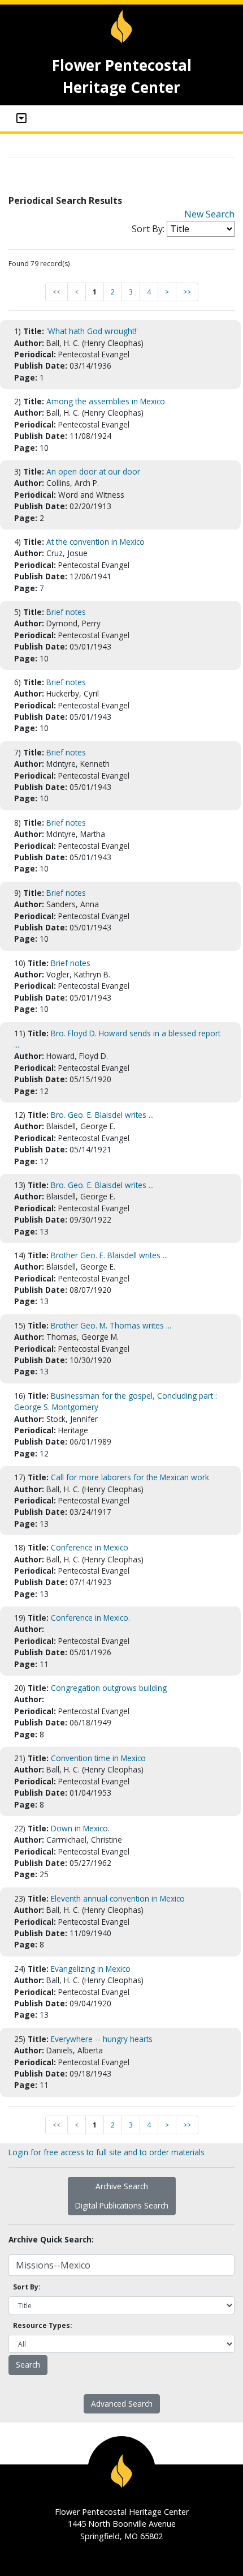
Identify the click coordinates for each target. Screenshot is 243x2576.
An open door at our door (93, 471)
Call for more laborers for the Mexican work (130, 1477)
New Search (209, 214)
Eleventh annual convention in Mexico (118, 1898)
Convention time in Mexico (98, 1758)
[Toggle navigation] (21, 118)
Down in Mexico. (80, 1828)
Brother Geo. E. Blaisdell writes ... (109, 1255)
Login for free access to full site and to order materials (107, 2152)
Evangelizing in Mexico (91, 1969)
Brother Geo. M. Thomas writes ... (111, 1325)
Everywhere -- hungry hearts (102, 2039)
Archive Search (122, 2186)
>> (187, 292)
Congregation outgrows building (109, 1688)
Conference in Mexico (90, 1547)
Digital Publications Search (122, 2205)
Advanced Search (122, 2404)
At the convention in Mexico (96, 542)
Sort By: (148, 229)
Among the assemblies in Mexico (106, 401)
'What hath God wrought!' (92, 331)
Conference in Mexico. (90, 1618)
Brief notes (66, 612)
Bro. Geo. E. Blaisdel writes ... (102, 1115)
